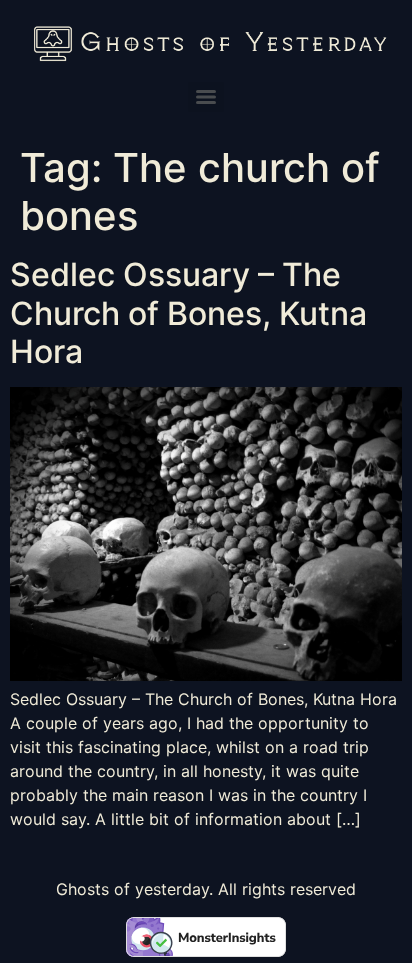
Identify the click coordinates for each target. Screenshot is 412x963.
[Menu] (206, 97)
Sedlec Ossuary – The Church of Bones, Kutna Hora (188, 313)
